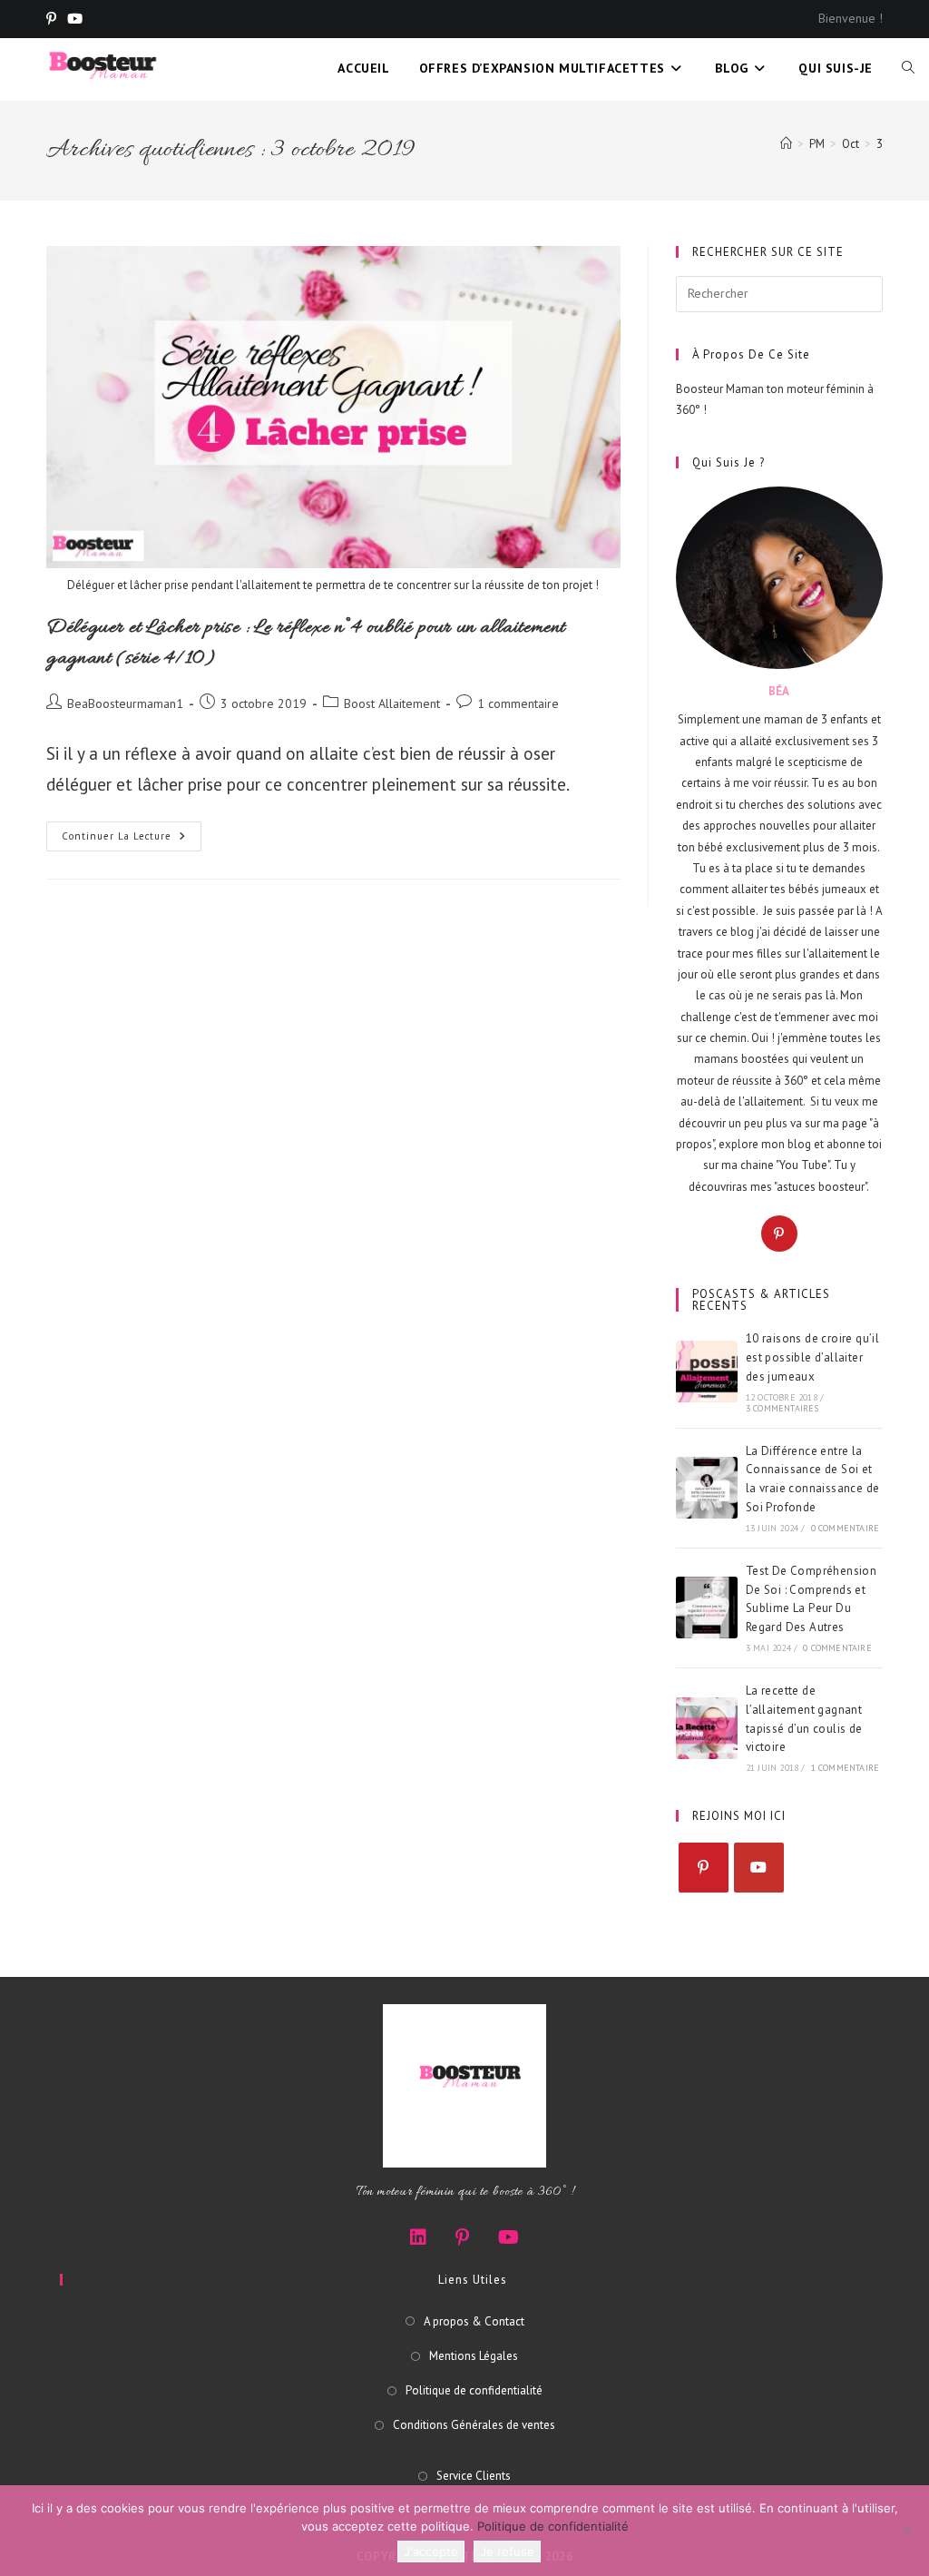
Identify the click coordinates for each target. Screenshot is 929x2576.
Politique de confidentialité (474, 2390)
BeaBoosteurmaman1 (125, 703)
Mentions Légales (474, 2356)
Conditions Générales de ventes (474, 2425)
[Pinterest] (779, 1234)
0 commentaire (846, 1528)
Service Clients (474, 2476)
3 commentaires (782, 1408)
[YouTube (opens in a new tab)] (75, 19)
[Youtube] (759, 1868)
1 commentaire (518, 703)
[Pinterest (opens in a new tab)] (54, 19)
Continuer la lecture (132, 840)
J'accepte (431, 2551)
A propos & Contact (474, 2321)
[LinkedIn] (418, 2237)
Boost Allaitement (392, 703)
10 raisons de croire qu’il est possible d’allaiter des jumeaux (812, 1357)
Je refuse (507, 2551)
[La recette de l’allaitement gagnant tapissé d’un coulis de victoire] (707, 1728)
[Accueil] (786, 144)
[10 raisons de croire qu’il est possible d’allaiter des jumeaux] (707, 1372)
